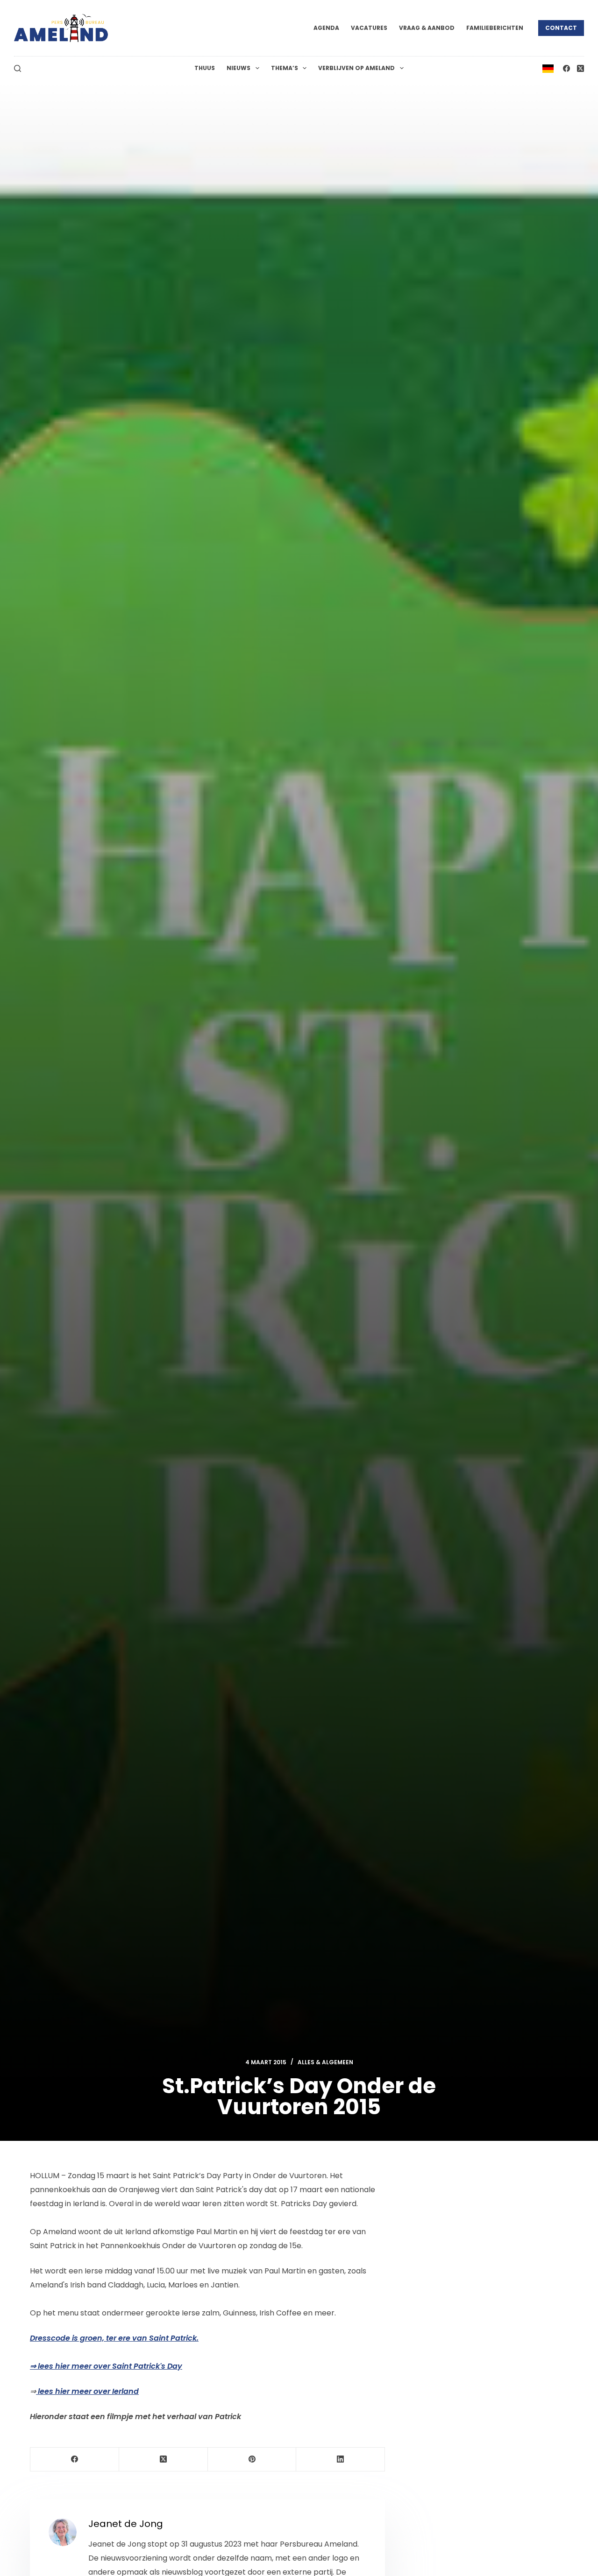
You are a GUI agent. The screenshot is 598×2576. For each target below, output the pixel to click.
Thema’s (285, 68)
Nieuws (238, 68)
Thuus (205, 68)
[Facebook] (566, 68)
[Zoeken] (18, 68)
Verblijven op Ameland (356, 68)
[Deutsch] (548, 68)
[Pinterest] (252, 2460)
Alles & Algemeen (325, 2062)
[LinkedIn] (341, 2460)
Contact (561, 28)
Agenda (326, 28)
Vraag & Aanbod (427, 28)
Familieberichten (495, 28)
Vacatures (369, 28)
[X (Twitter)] (580, 68)
